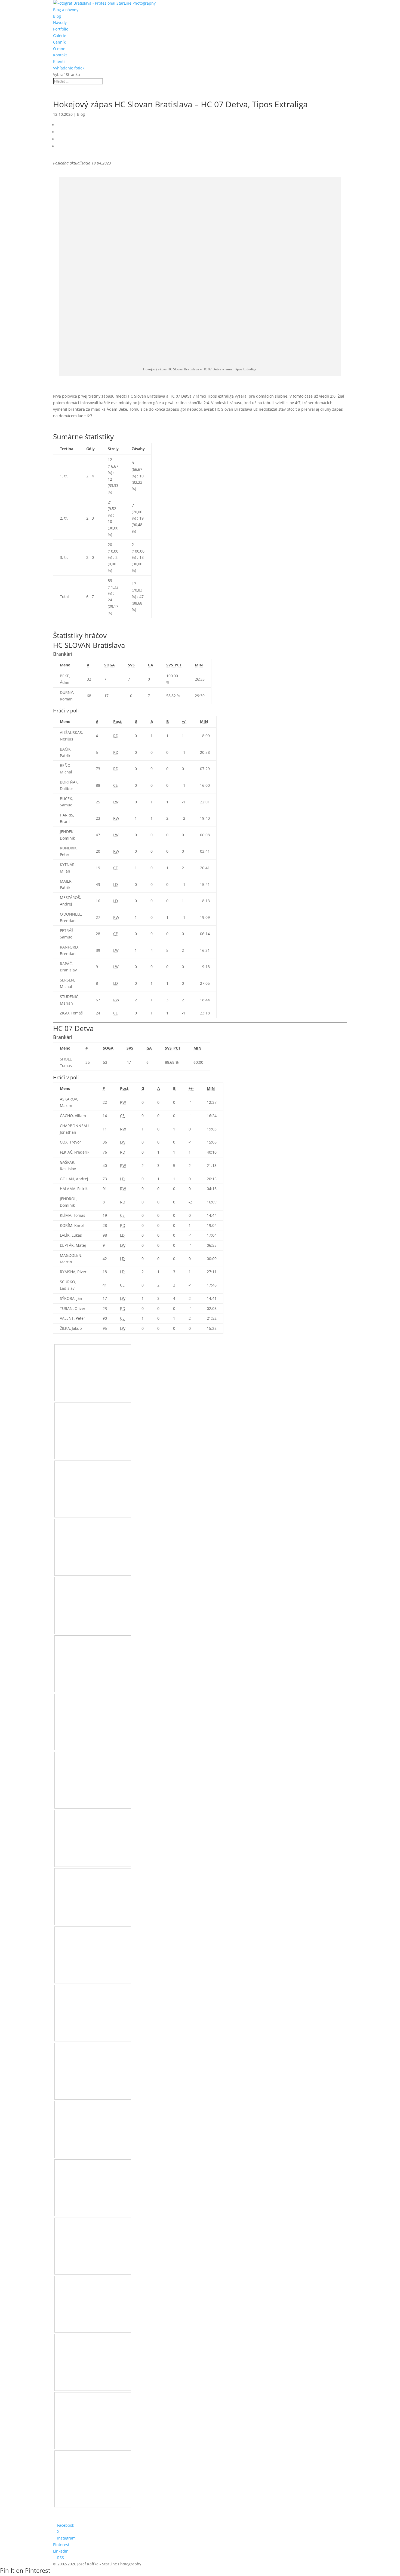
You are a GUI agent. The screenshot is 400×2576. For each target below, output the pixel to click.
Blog (57, 16)
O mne (59, 49)
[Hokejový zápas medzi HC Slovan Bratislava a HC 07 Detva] (93, 1392)
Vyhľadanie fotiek (69, 68)
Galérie (60, 36)
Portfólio (61, 29)
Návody (60, 22)
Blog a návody (66, 10)
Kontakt (60, 55)
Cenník (59, 42)
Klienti (59, 61)
